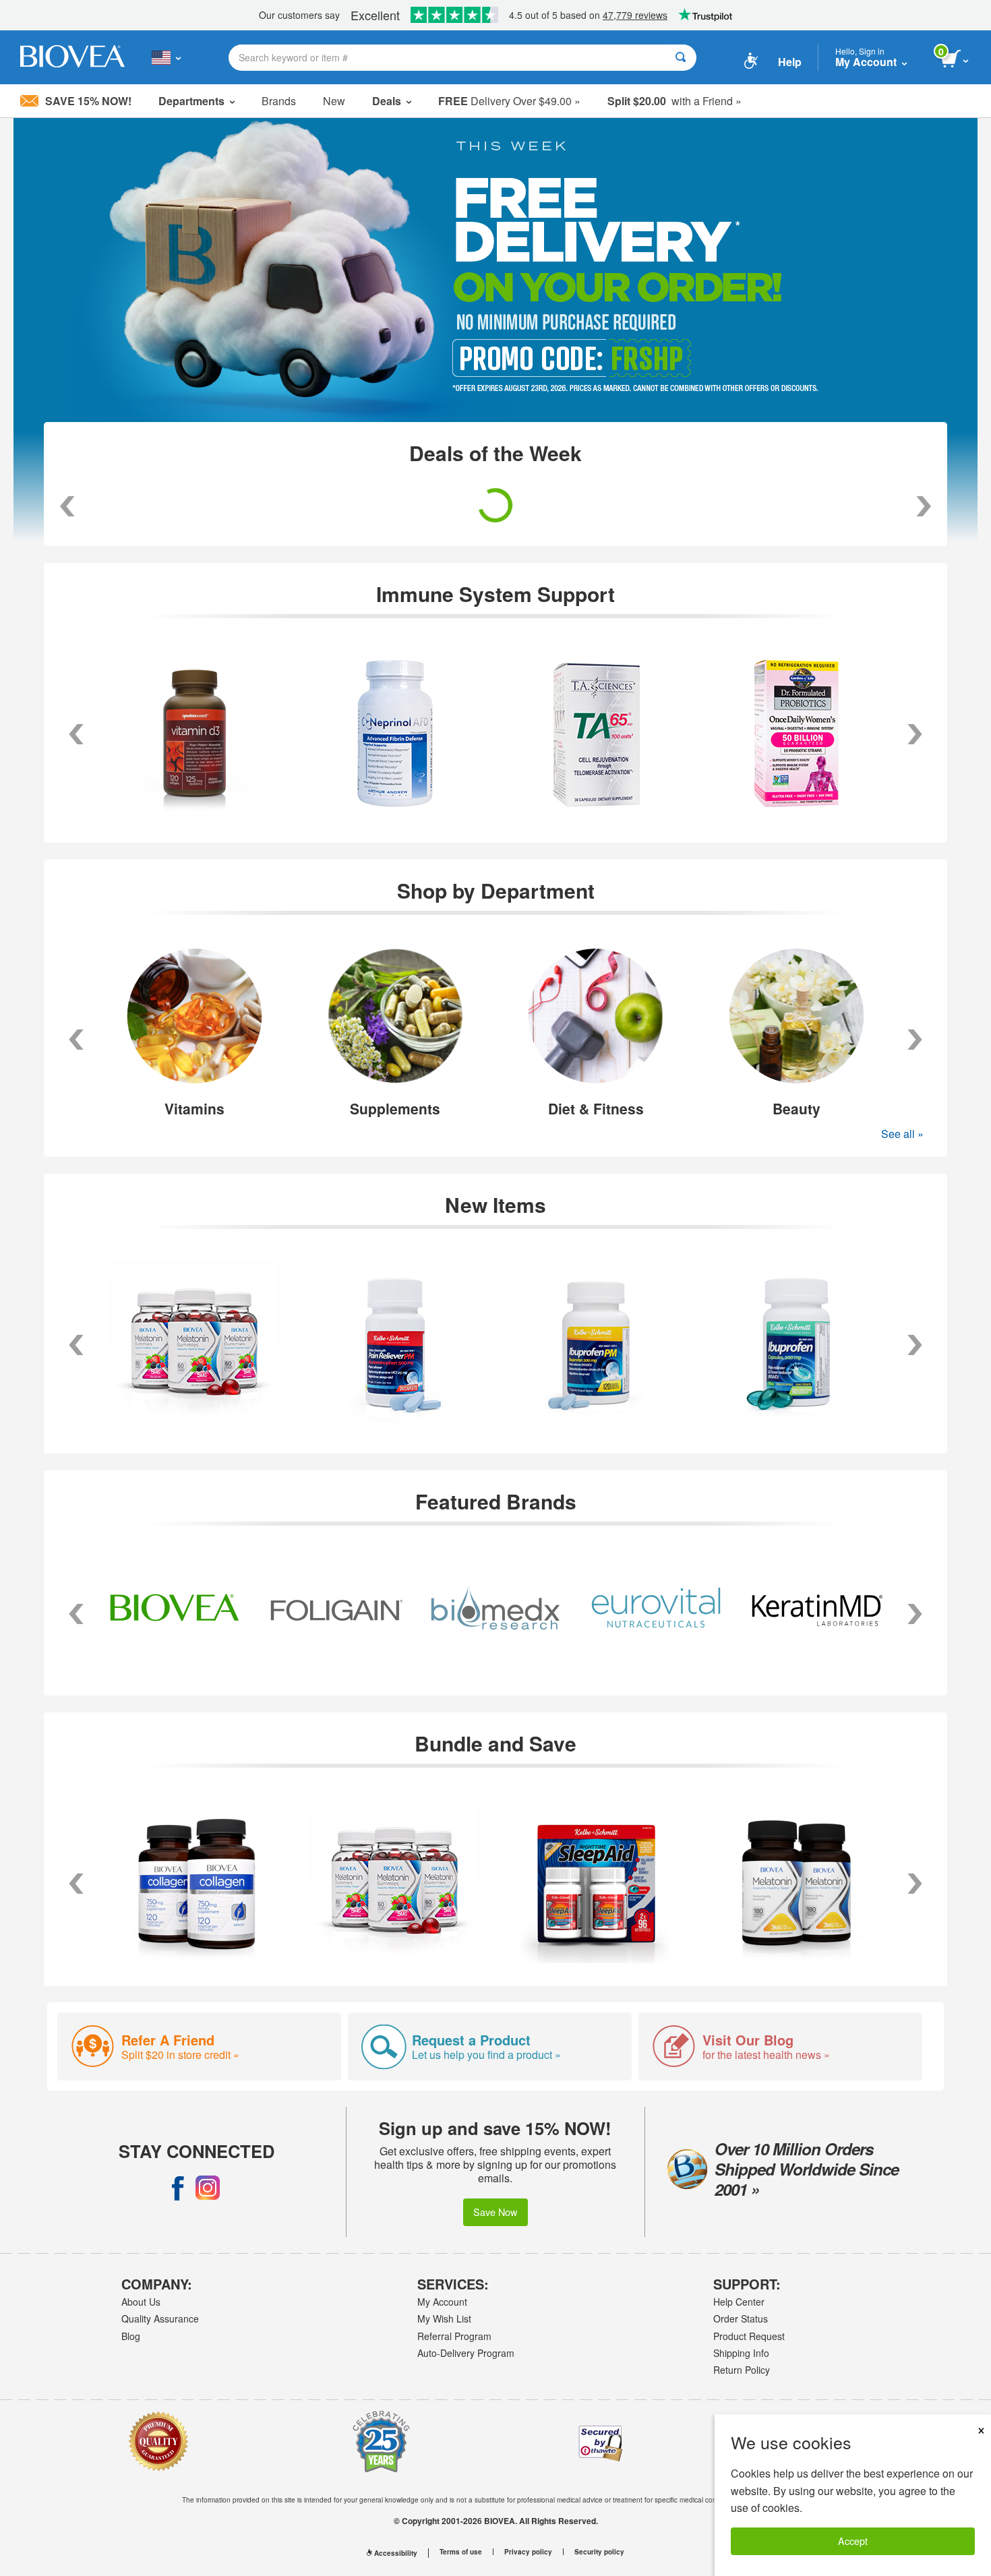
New (334, 101)
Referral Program (454, 2336)
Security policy (599, 2552)
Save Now (495, 2212)
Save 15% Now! (88, 101)
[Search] (681, 58)
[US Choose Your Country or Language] (166, 57)
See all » (902, 1134)
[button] (76, 1040)
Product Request (749, 2336)
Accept (853, 2541)
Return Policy (742, 2370)
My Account (442, 2302)
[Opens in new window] (178, 2188)
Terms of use (461, 2552)
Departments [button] (191, 101)
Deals (387, 101)
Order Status (741, 2318)
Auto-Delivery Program (466, 2353)
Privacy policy (528, 2552)
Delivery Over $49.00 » (509, 101)
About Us (141, 2302)
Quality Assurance (160, 2318)
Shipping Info (741, 2353)
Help (790, 62)
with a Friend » (674, 101)
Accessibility (396, 2553)
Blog (131, 2336)
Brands (279, 101)
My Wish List (444, 2318)
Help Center (739, 2302)
